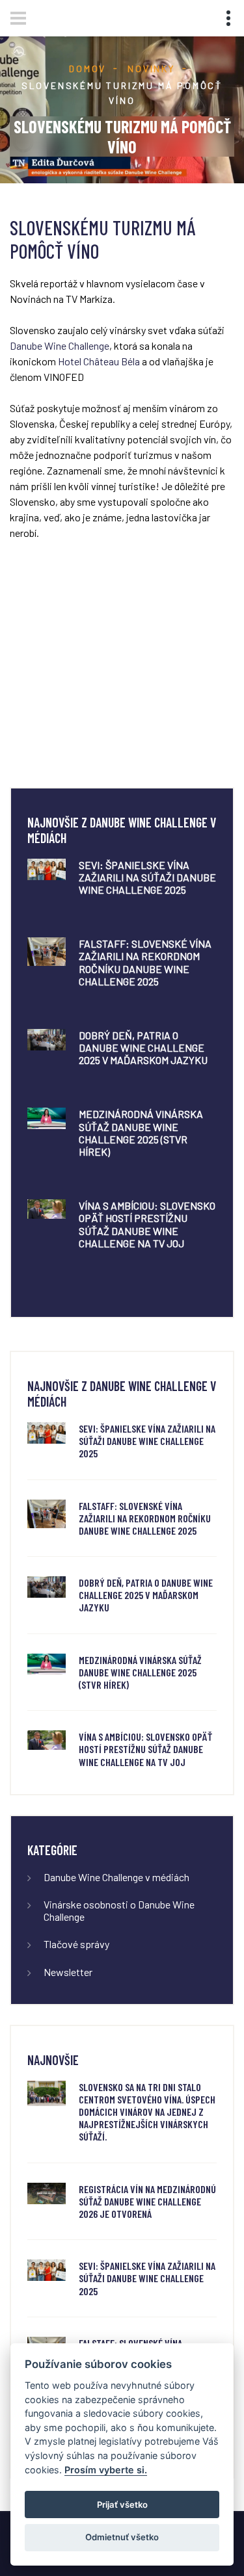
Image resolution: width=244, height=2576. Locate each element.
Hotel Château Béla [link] (99, 361)
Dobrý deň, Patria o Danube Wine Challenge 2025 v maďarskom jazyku (143, 1047)
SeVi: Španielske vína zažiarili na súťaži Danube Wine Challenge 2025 (147, 877)
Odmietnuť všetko (122, 2537)
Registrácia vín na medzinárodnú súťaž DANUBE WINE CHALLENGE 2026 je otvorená (147, 2201)
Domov (88, 69)
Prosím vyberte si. (106, 2470)
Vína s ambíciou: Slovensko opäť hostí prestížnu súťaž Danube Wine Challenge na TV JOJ (147, 1224)
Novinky (151, 69)
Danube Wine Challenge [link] (60, 345)
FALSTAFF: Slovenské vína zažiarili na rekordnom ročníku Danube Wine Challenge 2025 (145, 962)
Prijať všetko (122, 2504)
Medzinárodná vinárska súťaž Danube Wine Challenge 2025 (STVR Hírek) (141, 1133)
